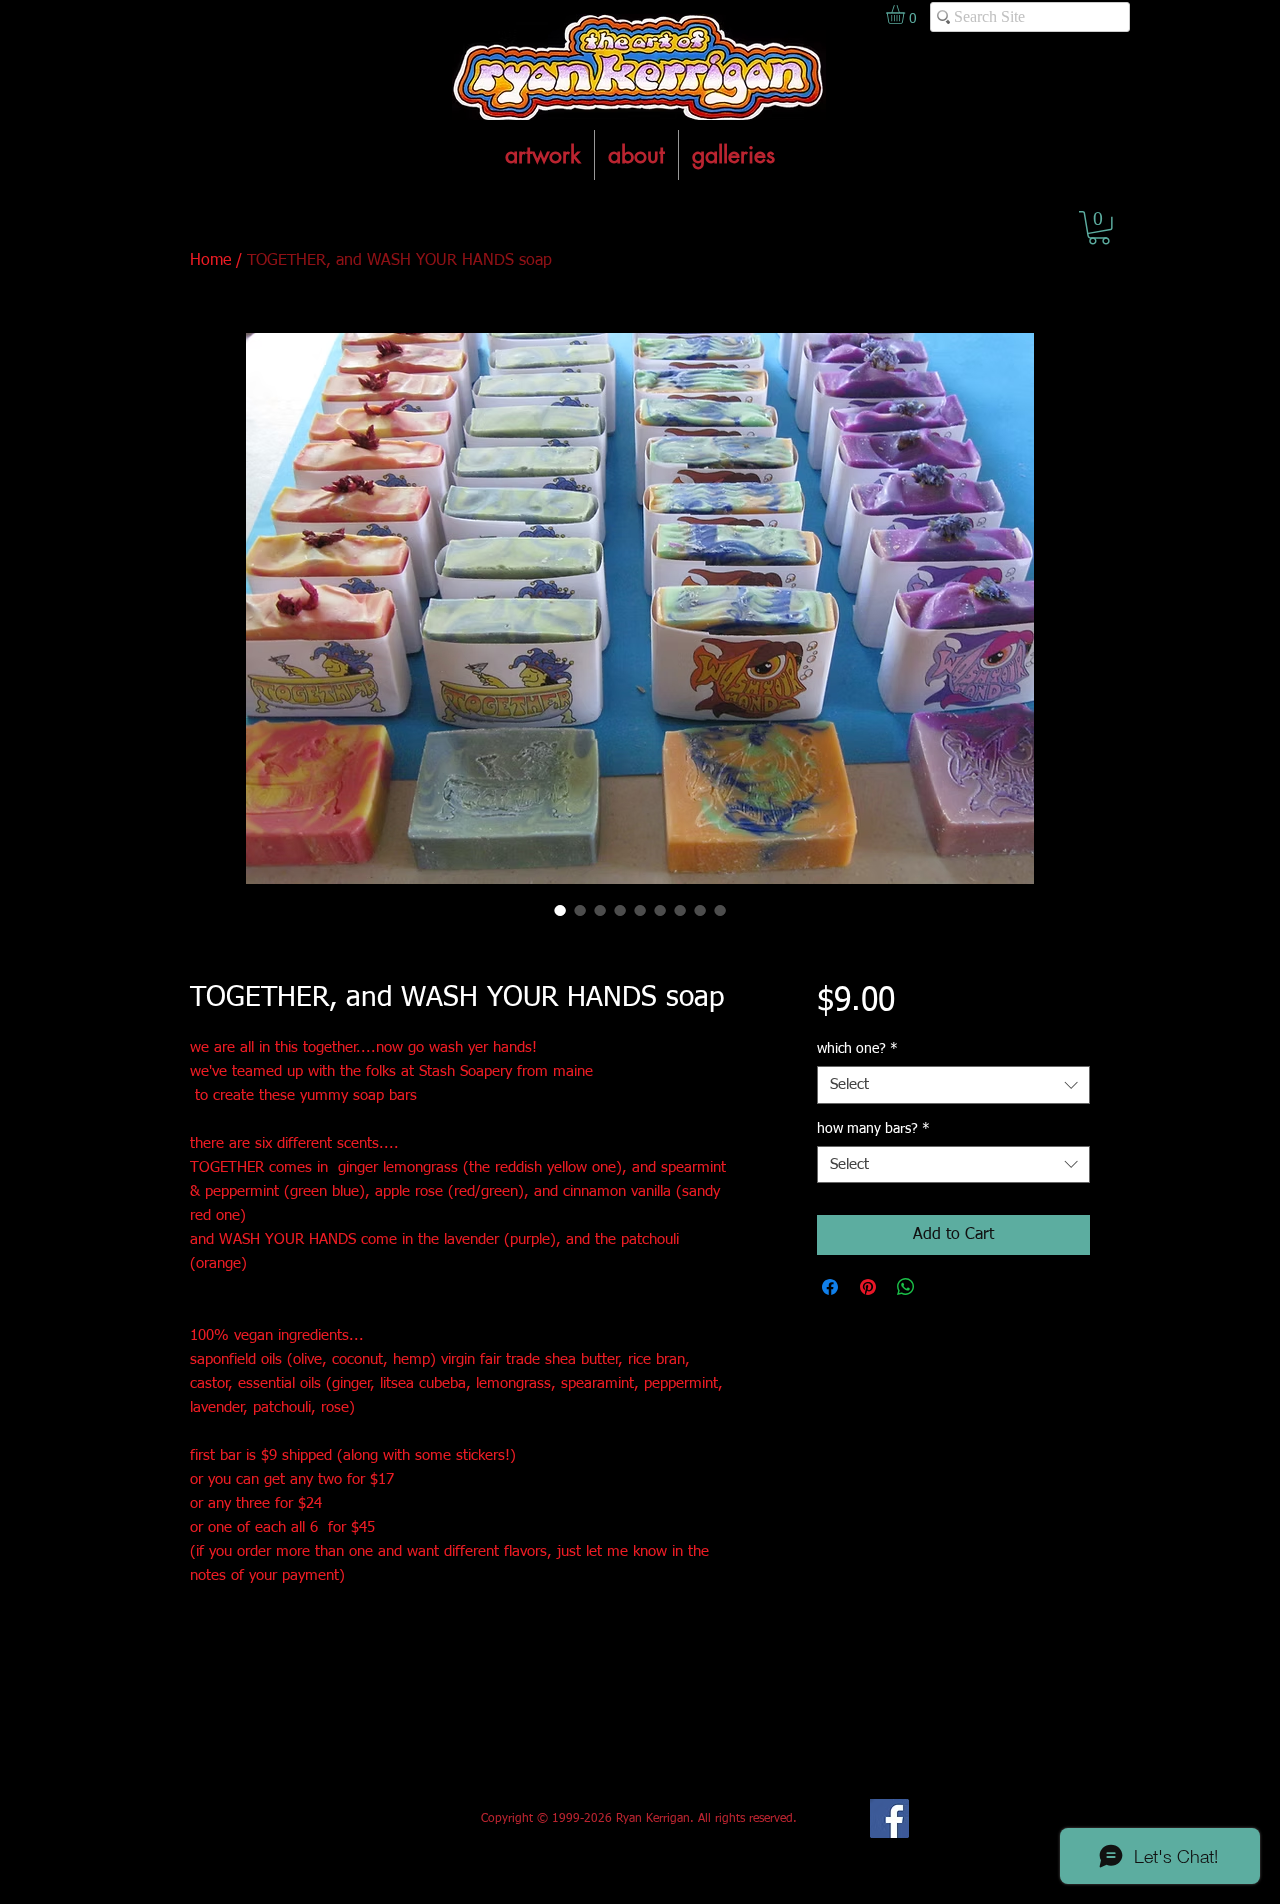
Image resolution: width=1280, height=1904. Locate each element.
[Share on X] (944, 1287)
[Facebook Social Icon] (889, 1818)
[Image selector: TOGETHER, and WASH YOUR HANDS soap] (560, 910)
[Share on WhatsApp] (906, 1287)
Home (210, 261)
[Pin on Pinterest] (868, 1287)
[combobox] (953, 1085)
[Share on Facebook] (830, 1287)
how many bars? (873, 1129)
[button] (1099, 228)
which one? (857, 1049)
